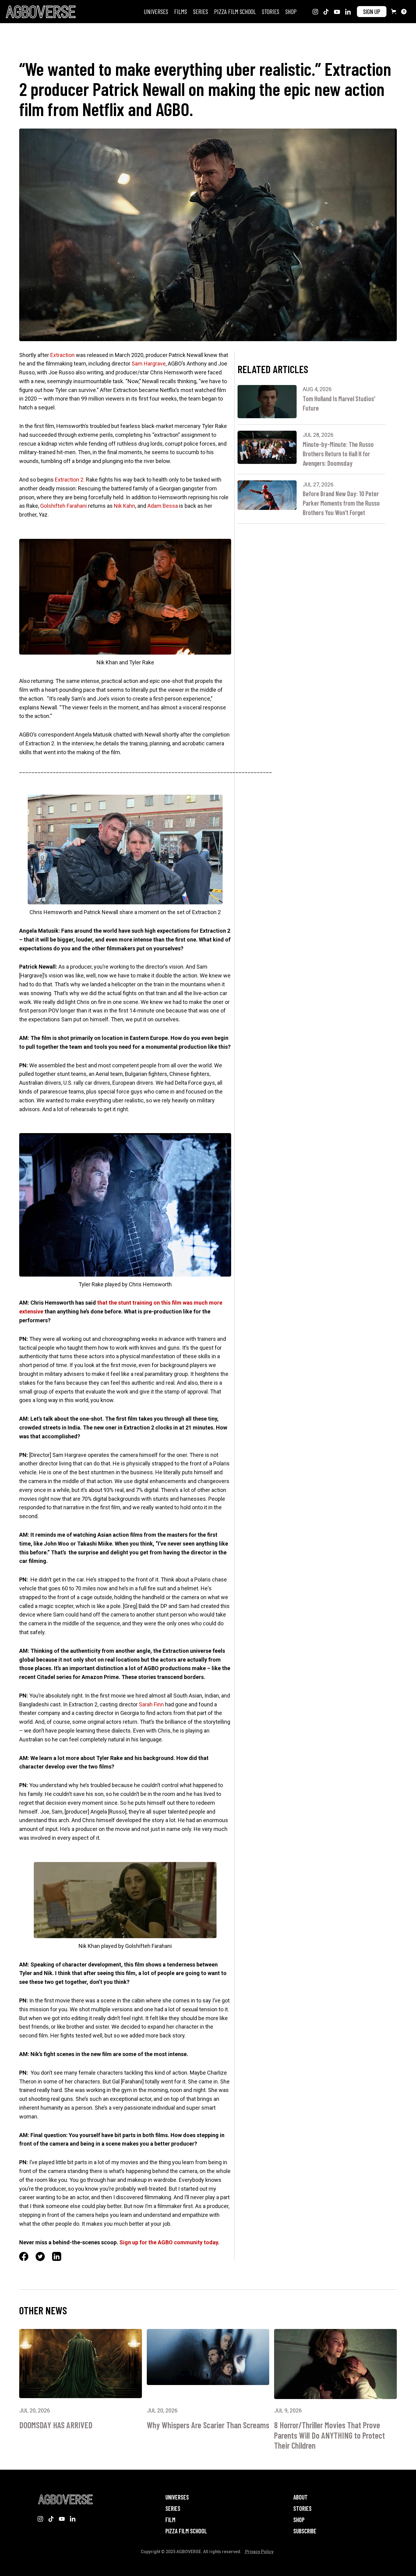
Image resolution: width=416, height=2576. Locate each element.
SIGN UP (372, 11)
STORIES (271, 11)
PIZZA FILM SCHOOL (235, 11)
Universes (156, 11)
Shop (299, 2520)
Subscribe (305, 2531)
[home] (40, 12)
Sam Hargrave (149, 364)
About (300, 2497)
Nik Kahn (125, 506)
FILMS (181, 11)
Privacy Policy (259, 2552)
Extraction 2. (70, 480)
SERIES (201, 11)
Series (173, 2509)
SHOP (291, 11)
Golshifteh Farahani (63, 506)
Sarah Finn (151, 1704)
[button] (399, 12)
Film (170, 2520)
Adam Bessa (163, 506)
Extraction (62, 355)
